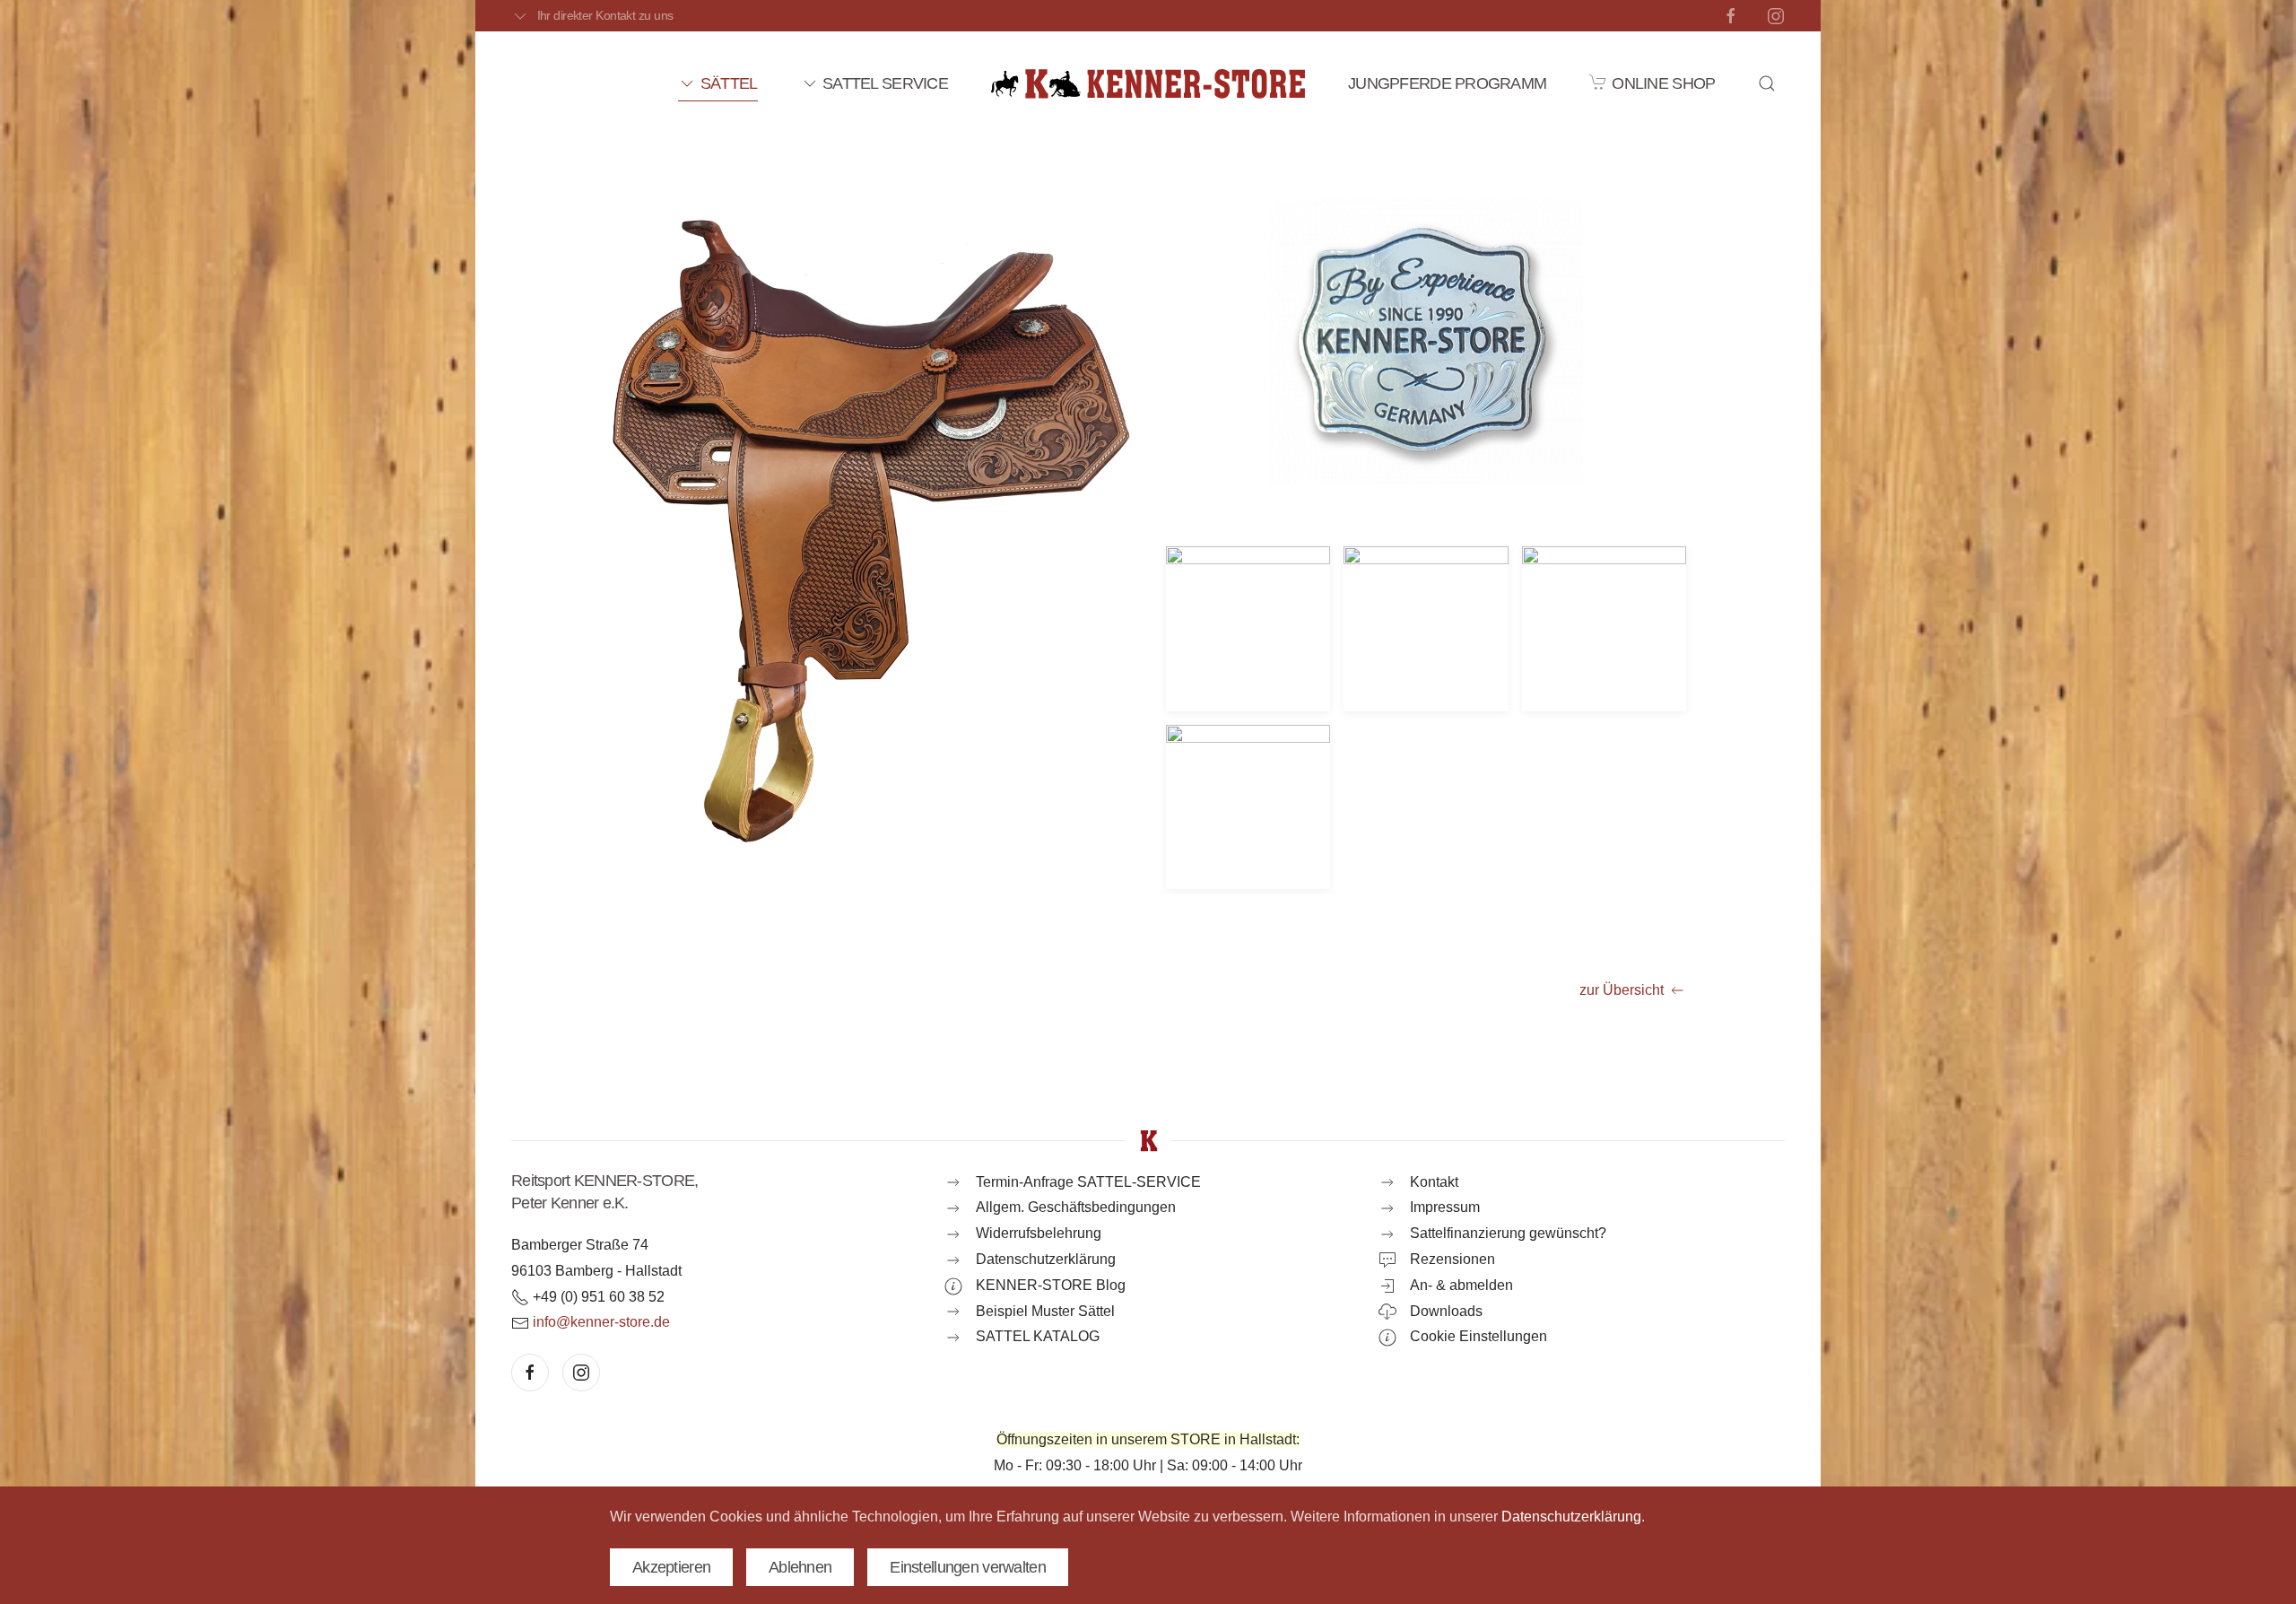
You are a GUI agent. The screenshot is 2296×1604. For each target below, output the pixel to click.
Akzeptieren (671, 1567)
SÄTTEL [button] (729, 83)
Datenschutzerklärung (1571, 1517)
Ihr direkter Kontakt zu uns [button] (605, 15)
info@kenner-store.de (601, 1322)
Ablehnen (800, 1567)
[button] (1767, 83)
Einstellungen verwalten (967, 1567)
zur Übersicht (1622, 990)
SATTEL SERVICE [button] (885, 83)
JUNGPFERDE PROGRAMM (1447, 83)
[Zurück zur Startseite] (1148, 83)
